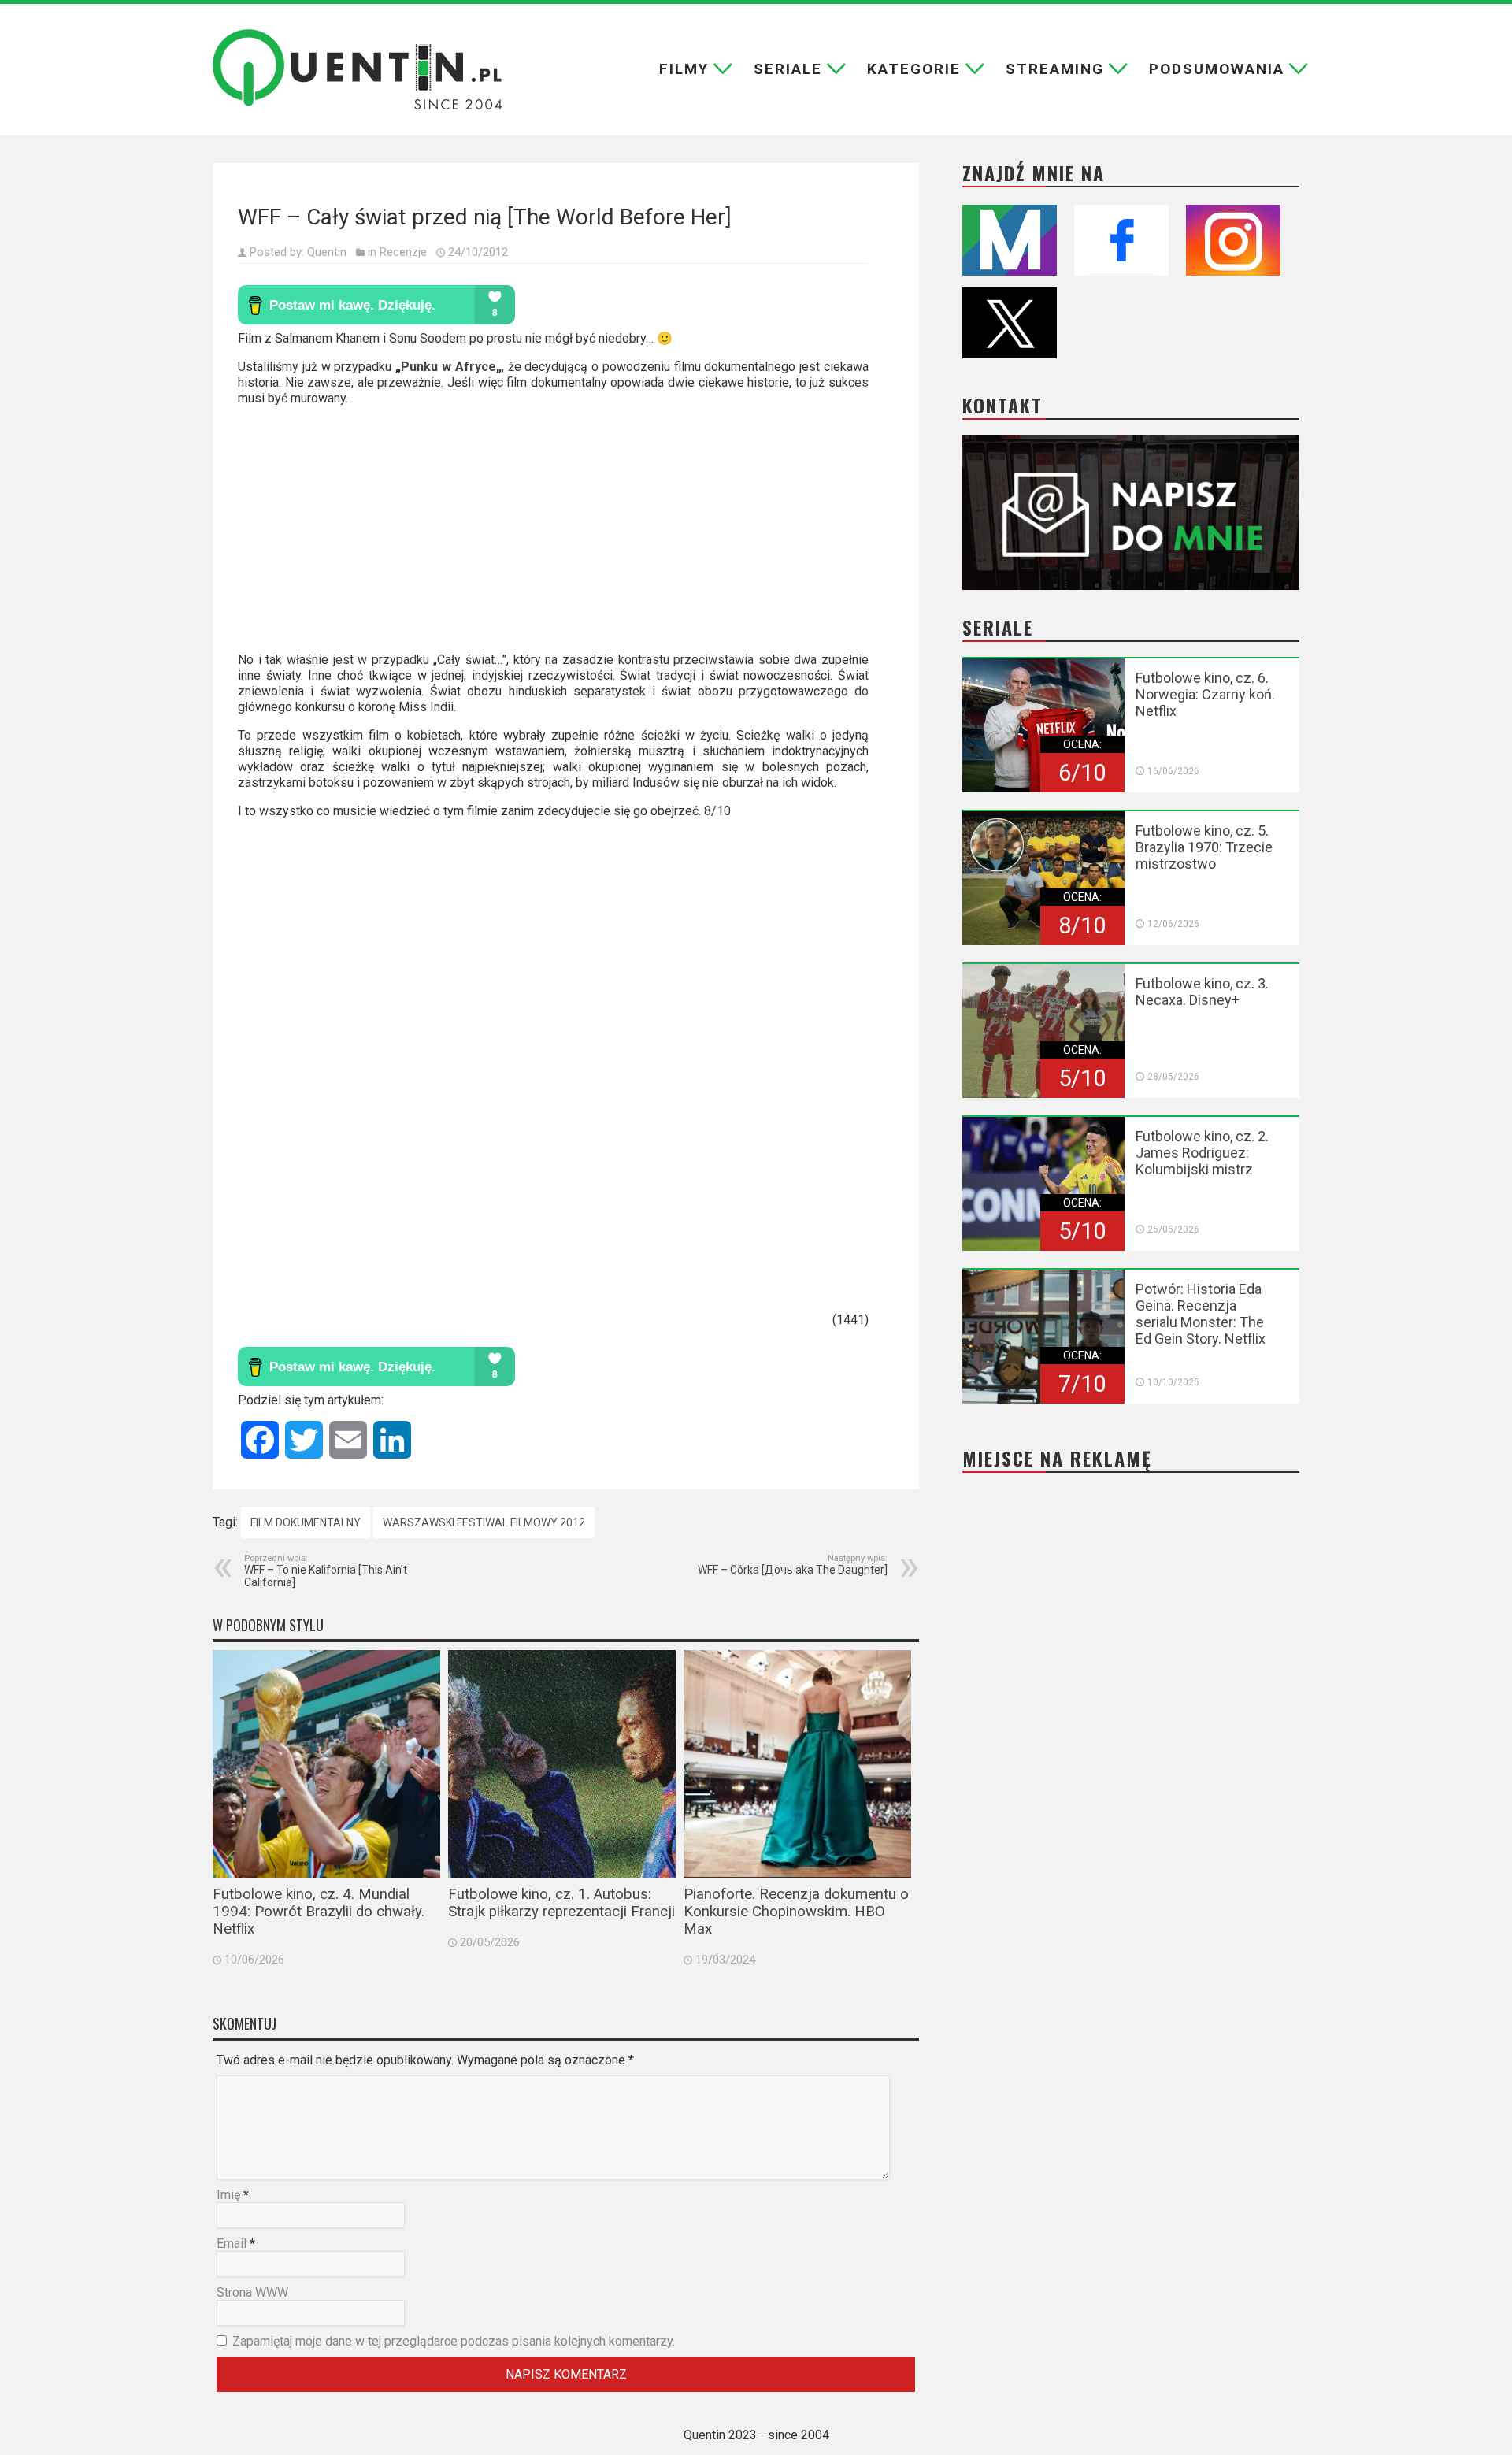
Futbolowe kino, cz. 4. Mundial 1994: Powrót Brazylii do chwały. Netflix (319, 1912)
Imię (228, 2195)
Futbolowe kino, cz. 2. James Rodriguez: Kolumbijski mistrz (1202, 1153)
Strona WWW (252, 2292)
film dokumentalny (306, 1522)
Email (232, 2244)
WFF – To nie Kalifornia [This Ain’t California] (326, 1571)
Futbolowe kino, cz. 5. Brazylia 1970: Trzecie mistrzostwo (1204, 847)
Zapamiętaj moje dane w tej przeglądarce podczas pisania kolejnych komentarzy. (454, 2341)
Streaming (1055, 69)
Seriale (788, 69)
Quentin (327, 252)
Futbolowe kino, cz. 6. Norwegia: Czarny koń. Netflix (1205, 694)
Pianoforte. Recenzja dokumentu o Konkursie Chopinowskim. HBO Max (796, 1912)
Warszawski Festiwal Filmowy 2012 (484, 1522)
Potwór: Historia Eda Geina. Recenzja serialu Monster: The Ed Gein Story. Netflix (1201, 1314)
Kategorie (914, 69)
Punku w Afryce (448, 367)
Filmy (684, 69)
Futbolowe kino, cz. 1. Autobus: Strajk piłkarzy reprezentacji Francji (561, 1903)
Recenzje (403, 252)
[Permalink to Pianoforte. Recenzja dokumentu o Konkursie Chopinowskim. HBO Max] (797, 1764)
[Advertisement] (553, 536)
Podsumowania (1217, 69)
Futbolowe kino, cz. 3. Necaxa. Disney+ (1202, 992)
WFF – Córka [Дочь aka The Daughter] (793, 1565)
